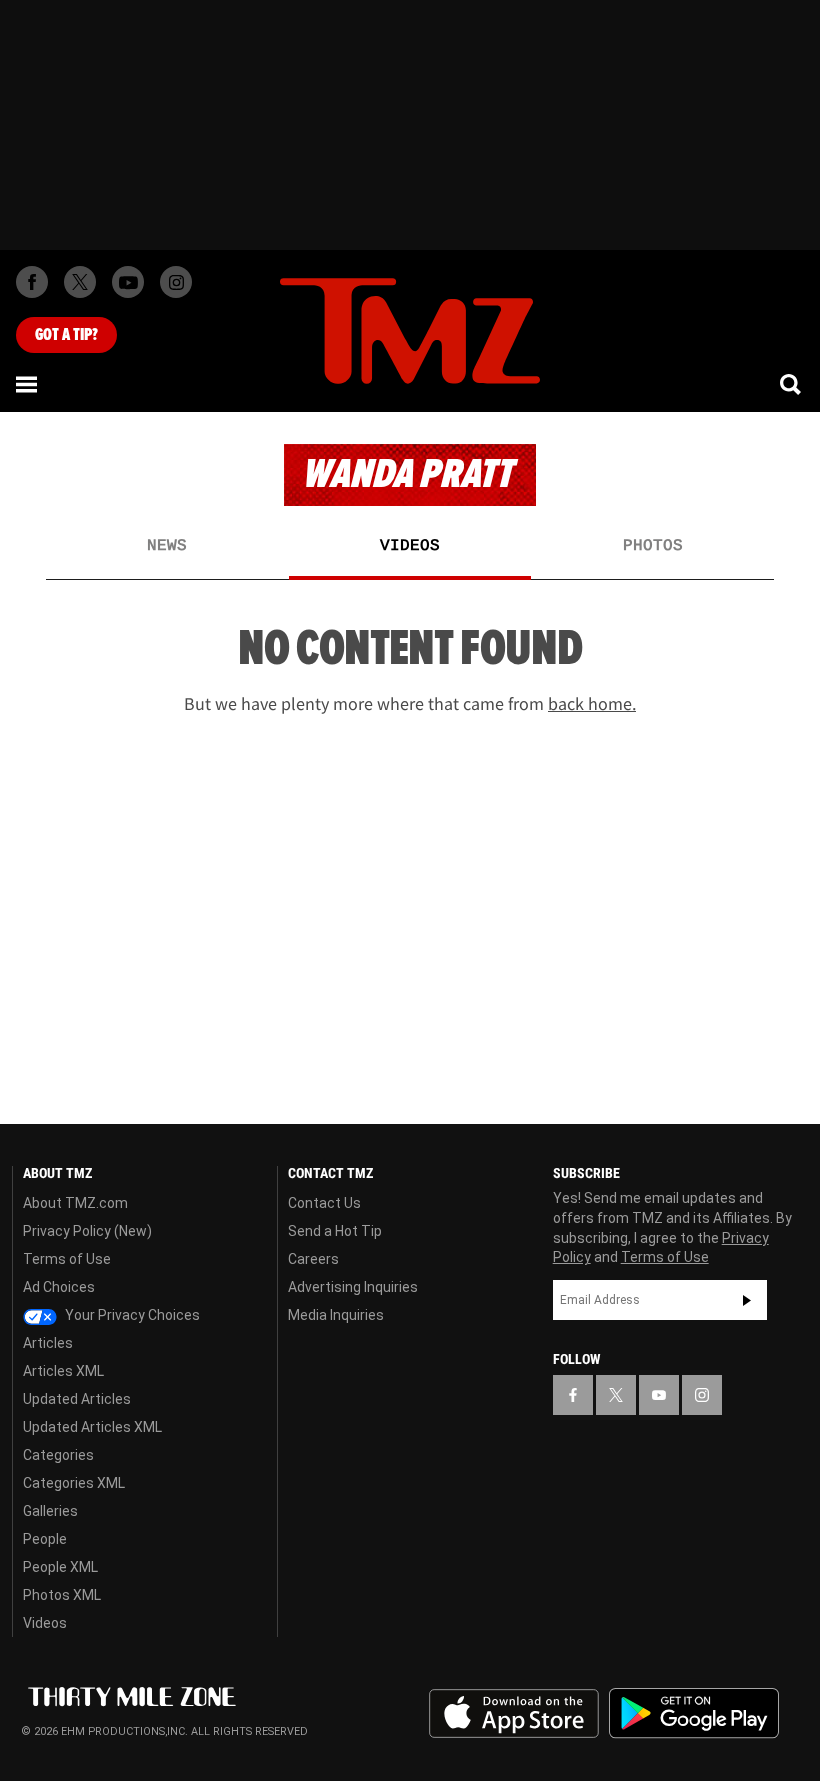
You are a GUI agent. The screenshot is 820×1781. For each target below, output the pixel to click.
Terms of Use (67, 1259)
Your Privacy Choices (131, 1315)
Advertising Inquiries (353, 1287)
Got (66, 335)
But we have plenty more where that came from (410, 704)
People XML (60, 1567)
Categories (58, 1455)
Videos (410, 546)
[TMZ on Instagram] (176, 282)
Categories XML (74, 1483)
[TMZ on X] (80, 282)
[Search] (792, 384)
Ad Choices (59, 1287)
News (167, 546)
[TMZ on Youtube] (128, 282)
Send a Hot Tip (335, 1231)
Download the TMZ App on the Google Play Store (694, 1713)
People (45, 1539)
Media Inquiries (336, 1315)
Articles (48, 1343)
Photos (653, 546)
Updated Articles (77, 1399)
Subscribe (747, 1300)
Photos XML (62, 1595)
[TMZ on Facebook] (32, 282)
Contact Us (324, 1203)
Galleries (50, 1511)
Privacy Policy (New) (87, 1231)
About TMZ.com (75, 1203)
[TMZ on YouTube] (659, 1395)
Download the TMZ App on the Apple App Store (514, 1714)
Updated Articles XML (92, 1427)
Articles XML (63, 1371)
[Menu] (28, 384)
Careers (313, 1259)
